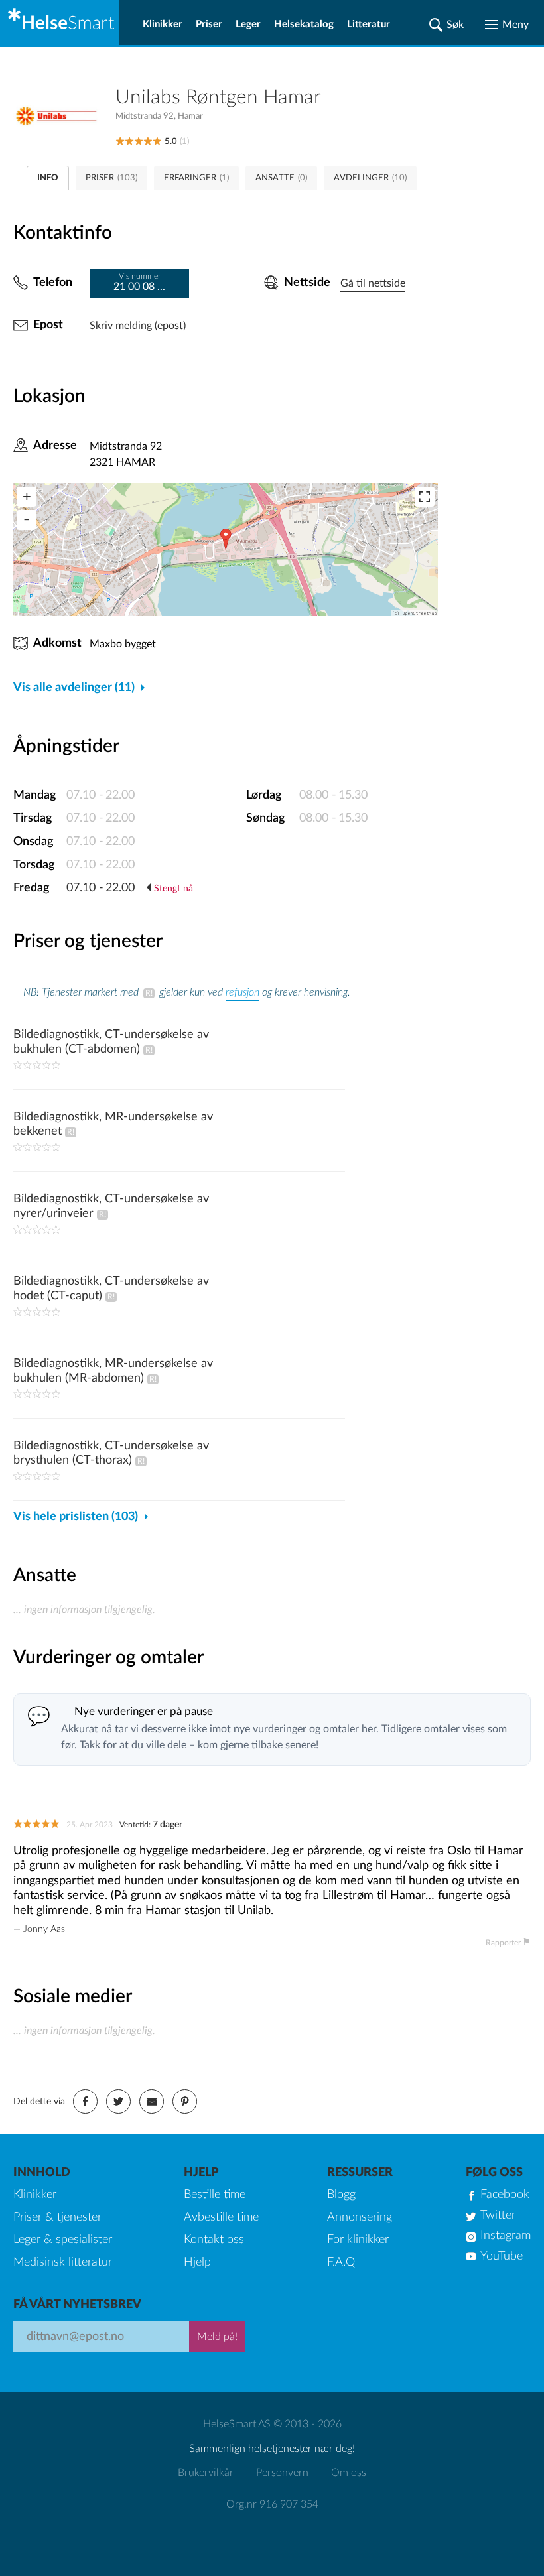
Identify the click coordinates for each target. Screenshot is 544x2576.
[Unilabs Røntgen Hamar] (64, 116)
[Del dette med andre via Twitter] (118, 2101)
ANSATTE (281, 178)
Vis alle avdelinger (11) (74, 688)
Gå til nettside (373, 283)
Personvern (282, 2473)
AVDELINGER (370, 178)
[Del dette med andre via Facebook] (85, 2101)
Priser (209, 24)
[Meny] (507, 25)
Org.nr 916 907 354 (272, 2504)
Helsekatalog (304, 24)
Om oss (349, 2473)
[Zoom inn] (27, 497)
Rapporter (503, 1943)
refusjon (242, 992)
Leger (248, 24)
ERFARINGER (196, 178)
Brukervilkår (206, 2473)
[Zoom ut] (27, 520)
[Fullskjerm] (425, 497)
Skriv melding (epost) (138, 326)
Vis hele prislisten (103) (76, 1517)
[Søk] (446, 25)
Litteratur (369, 24)
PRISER (111, 178)
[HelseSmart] (60, 23)
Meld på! (217, 2337)
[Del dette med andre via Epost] (152, 2101)
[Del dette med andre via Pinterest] (185, 2101)
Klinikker (163, 24)
